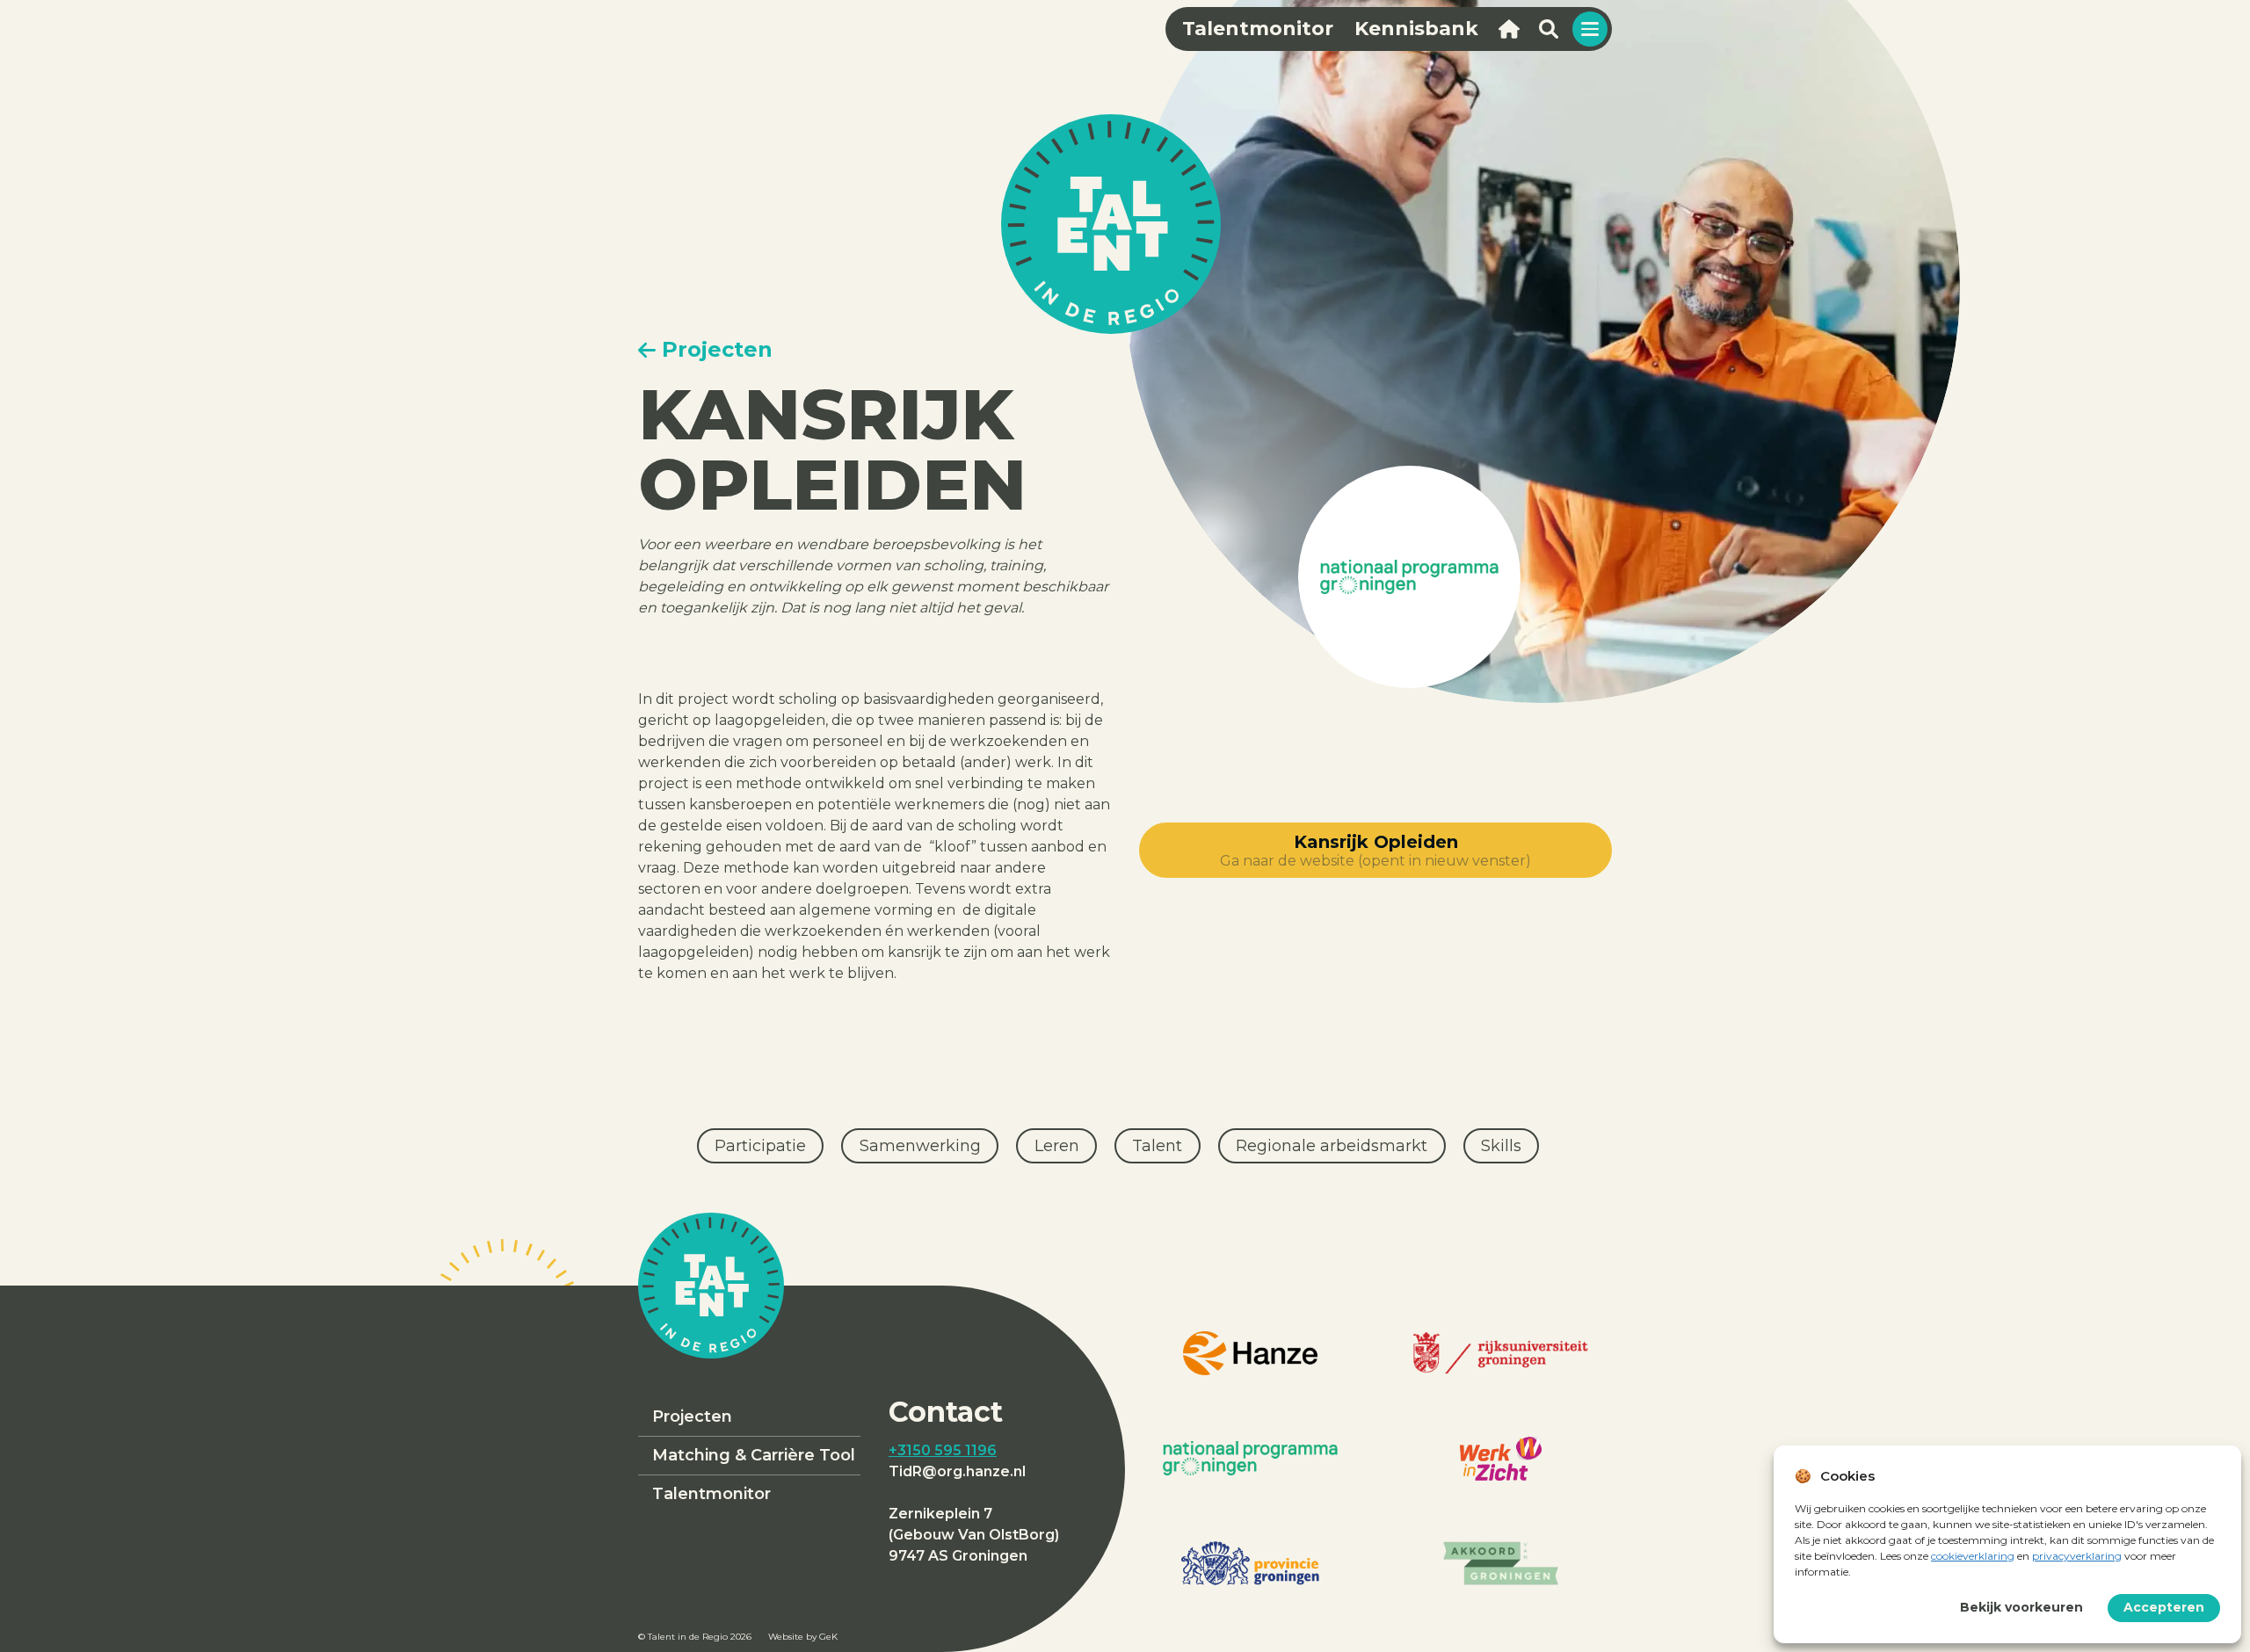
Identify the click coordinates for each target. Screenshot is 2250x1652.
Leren (1057, 1146)
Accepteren (2164, 1607)
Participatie (760, 1146)
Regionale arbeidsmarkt (1332, 1146)
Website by (803, 1637)
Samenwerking (920, 1146)
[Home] (1509, 29)
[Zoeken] (1548, 29)
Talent (1157, 1146)
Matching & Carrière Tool (754, 1455)
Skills (1501, 1146)
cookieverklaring (1973, 1556)
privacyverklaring (2077, 1556)
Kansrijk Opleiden (1375, 850)
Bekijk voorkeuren (2021, 1607)
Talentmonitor (711, 1494)
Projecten (692, 1417)
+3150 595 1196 (943, 1450)
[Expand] (1590, 29)
